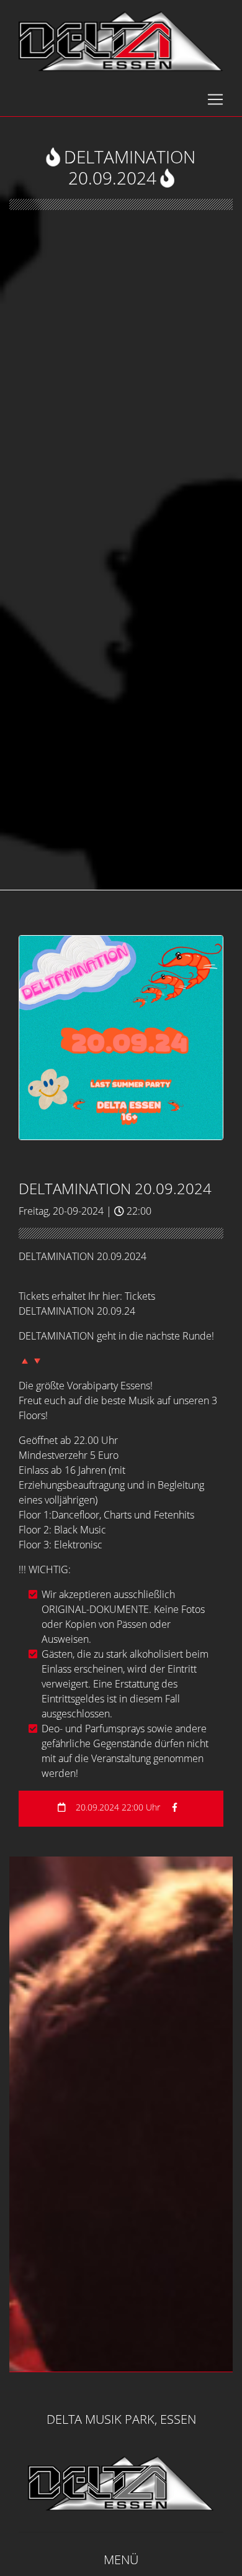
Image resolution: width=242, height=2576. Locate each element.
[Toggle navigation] (215, 99)
